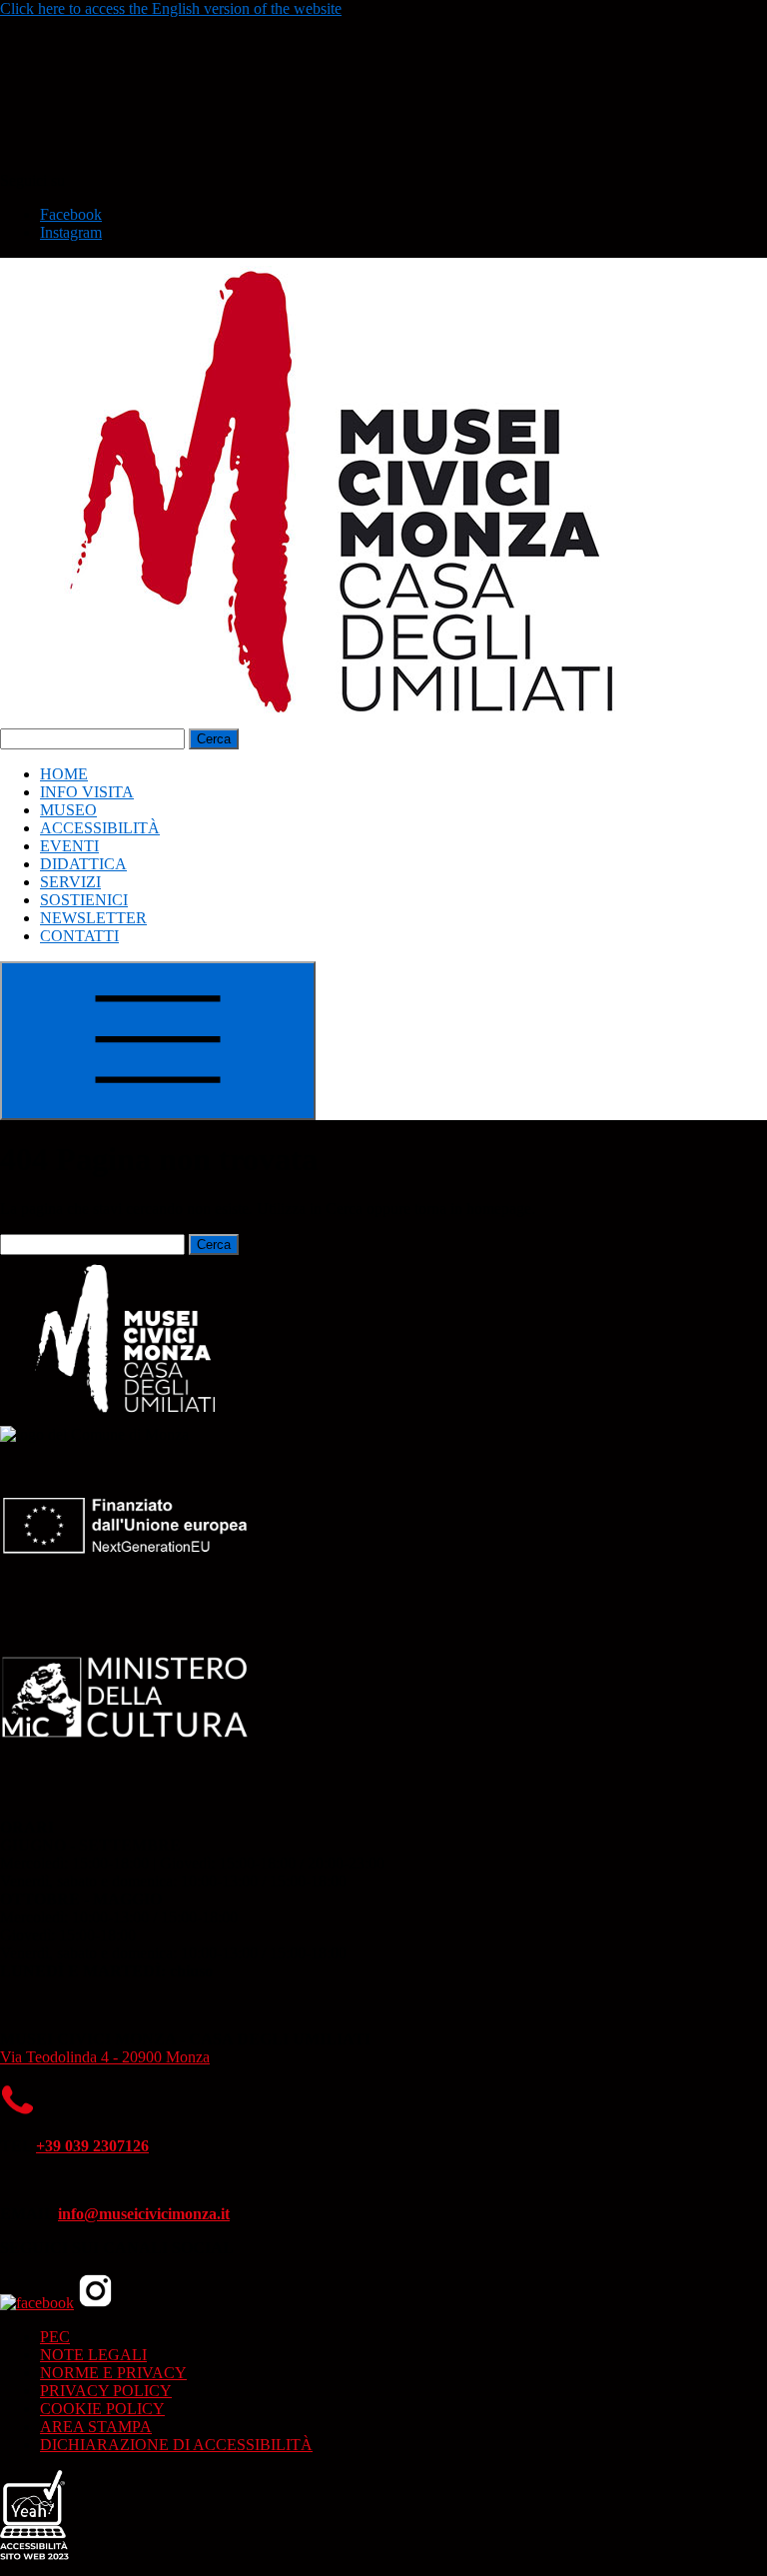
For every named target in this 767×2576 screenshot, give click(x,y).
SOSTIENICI (84, 900)
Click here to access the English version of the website (171, 8)
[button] (150, 162)
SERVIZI (70, 882)
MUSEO (68, 810)
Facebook (71, 214)
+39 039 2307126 (92, 2146)
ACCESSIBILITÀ (100, 828)
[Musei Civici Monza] (350, 719)
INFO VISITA (87, 792)
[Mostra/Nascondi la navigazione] (158, 1041)
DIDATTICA (83, 864)
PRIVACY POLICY (106, 2391)
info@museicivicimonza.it (144, 2214)
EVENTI (69, 846)
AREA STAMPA (96, 2427)
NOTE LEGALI (93, 2355)
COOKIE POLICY (102, 2409)
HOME (64, 774)
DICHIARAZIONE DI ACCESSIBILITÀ (176, 2445)
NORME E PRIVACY (113, 2373)
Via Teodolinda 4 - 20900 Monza (105, 2057)
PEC (55, 2337)
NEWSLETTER (93, 918)
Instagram (71, 232)
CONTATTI (79, 936)
